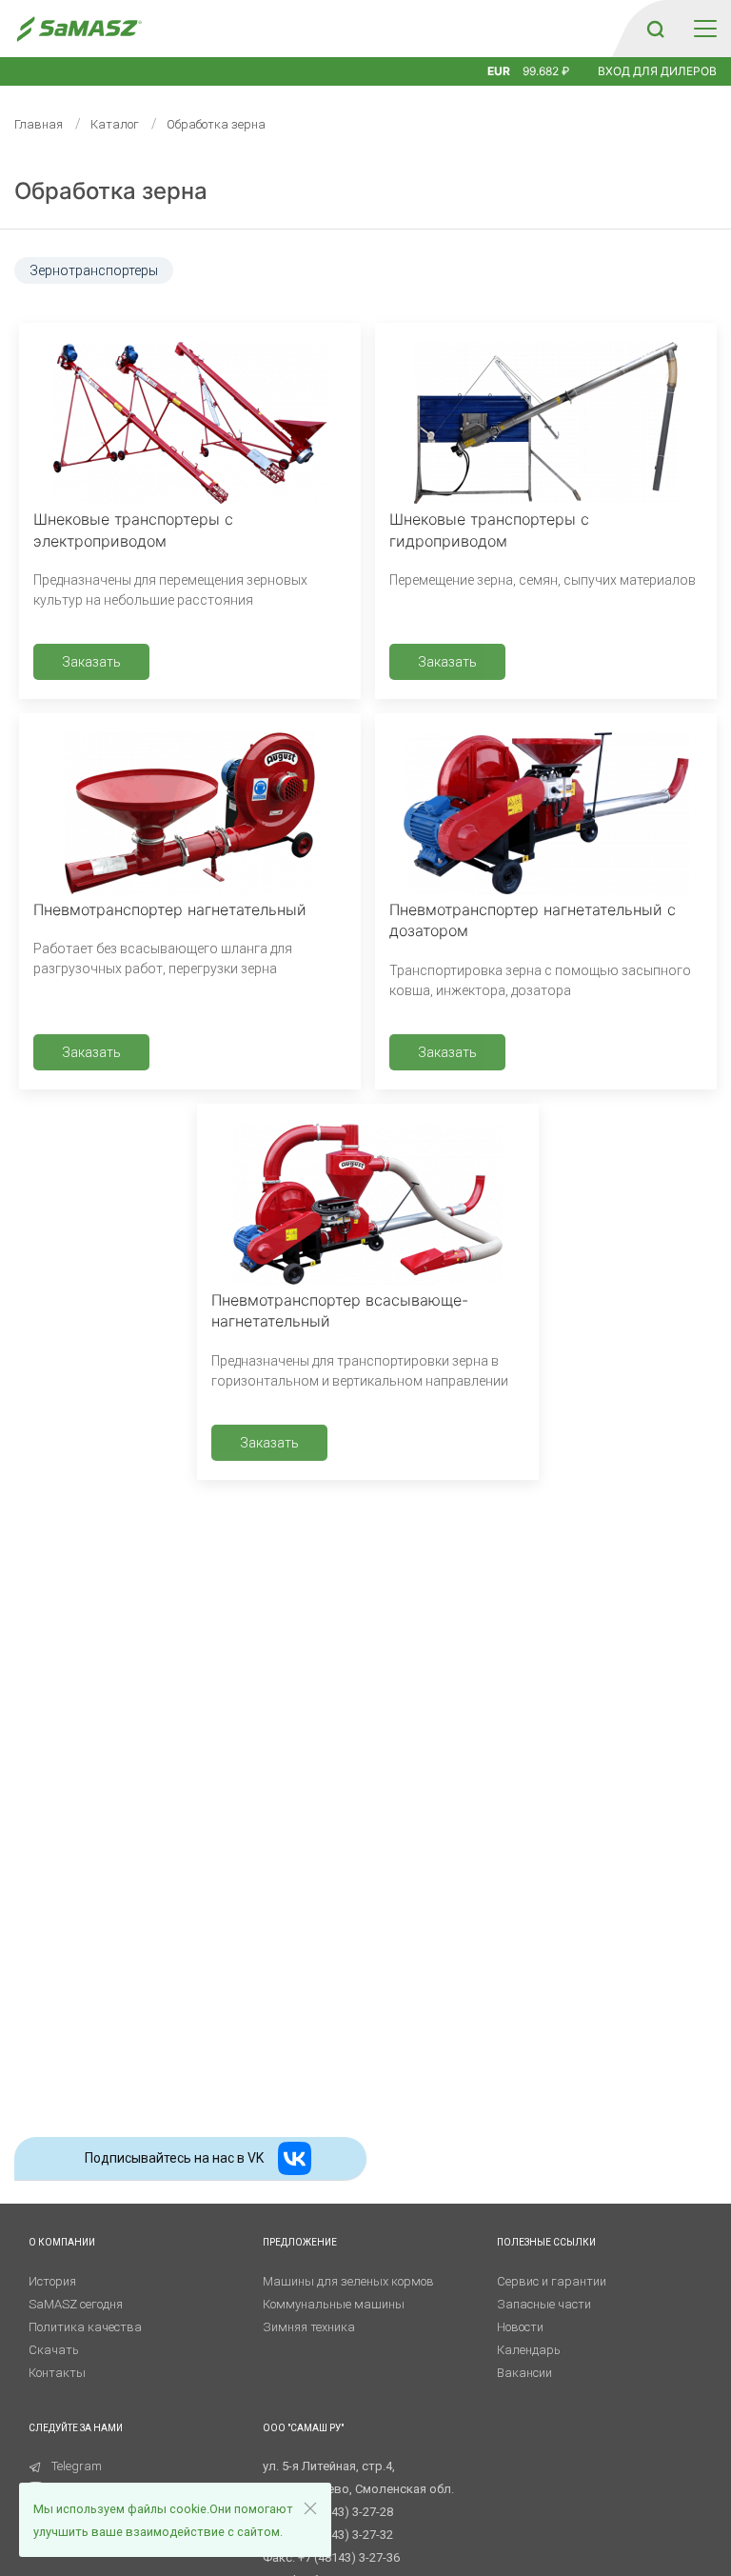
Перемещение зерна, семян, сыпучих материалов (543, 580)
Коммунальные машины (334, 2304)
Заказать (91, 662)
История (52, 2281)
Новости (520, 2327)
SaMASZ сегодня (76, 2304)
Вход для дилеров (657, 71)
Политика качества (85, 2327)
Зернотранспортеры (94, 270)
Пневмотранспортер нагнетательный (170, 909)
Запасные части (544, 2304)
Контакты (57, 2373)
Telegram (77, 2466)
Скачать (54, 2350)
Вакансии (524, 2373)
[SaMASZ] (79, 29)
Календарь (529, 2350)
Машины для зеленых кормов (348, 2281)
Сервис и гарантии (552, 2281)
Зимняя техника (309, 2327)
